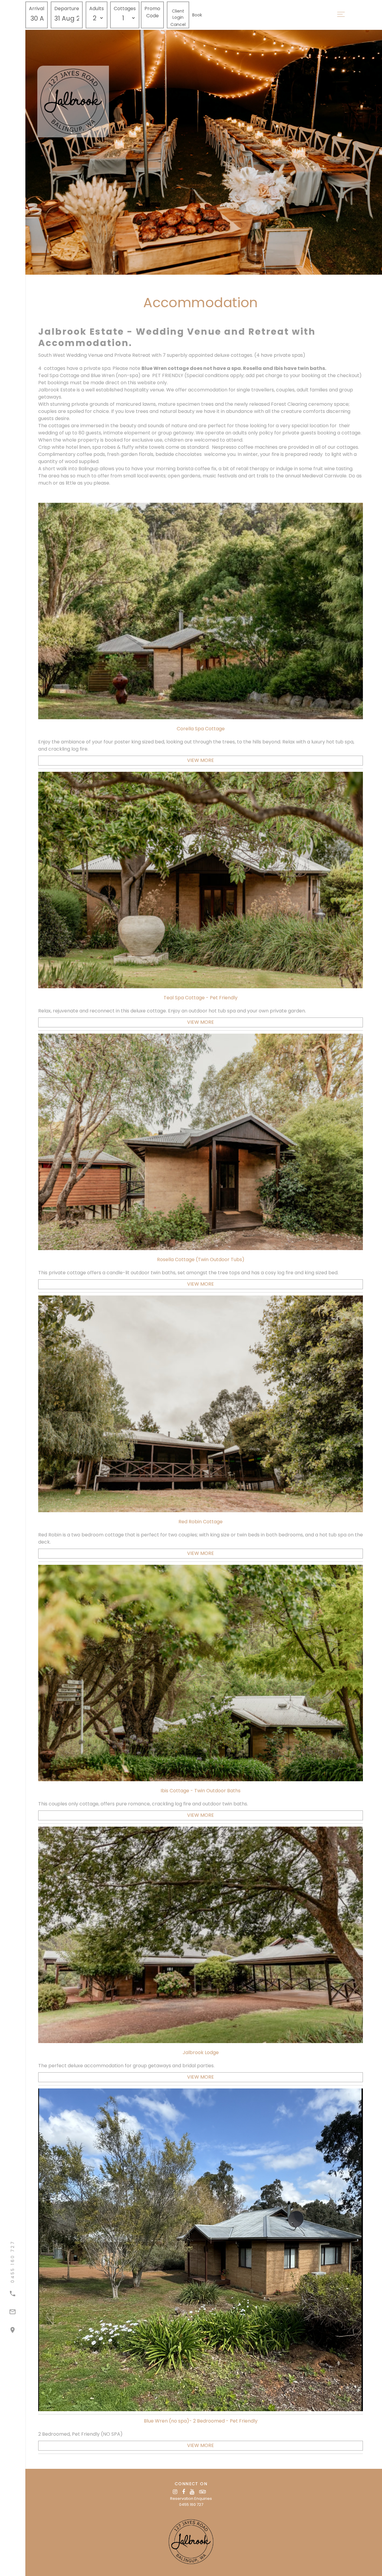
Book (197, 15)
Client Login (178, 14)
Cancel (178, 24)
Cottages (125, 9)
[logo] (191, 2542)
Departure (67, 9)
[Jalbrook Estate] (97, 102)
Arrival (37, 9)
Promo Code (152, 12)
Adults (97, 9)
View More (201, 760)
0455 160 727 (191, 2504)
